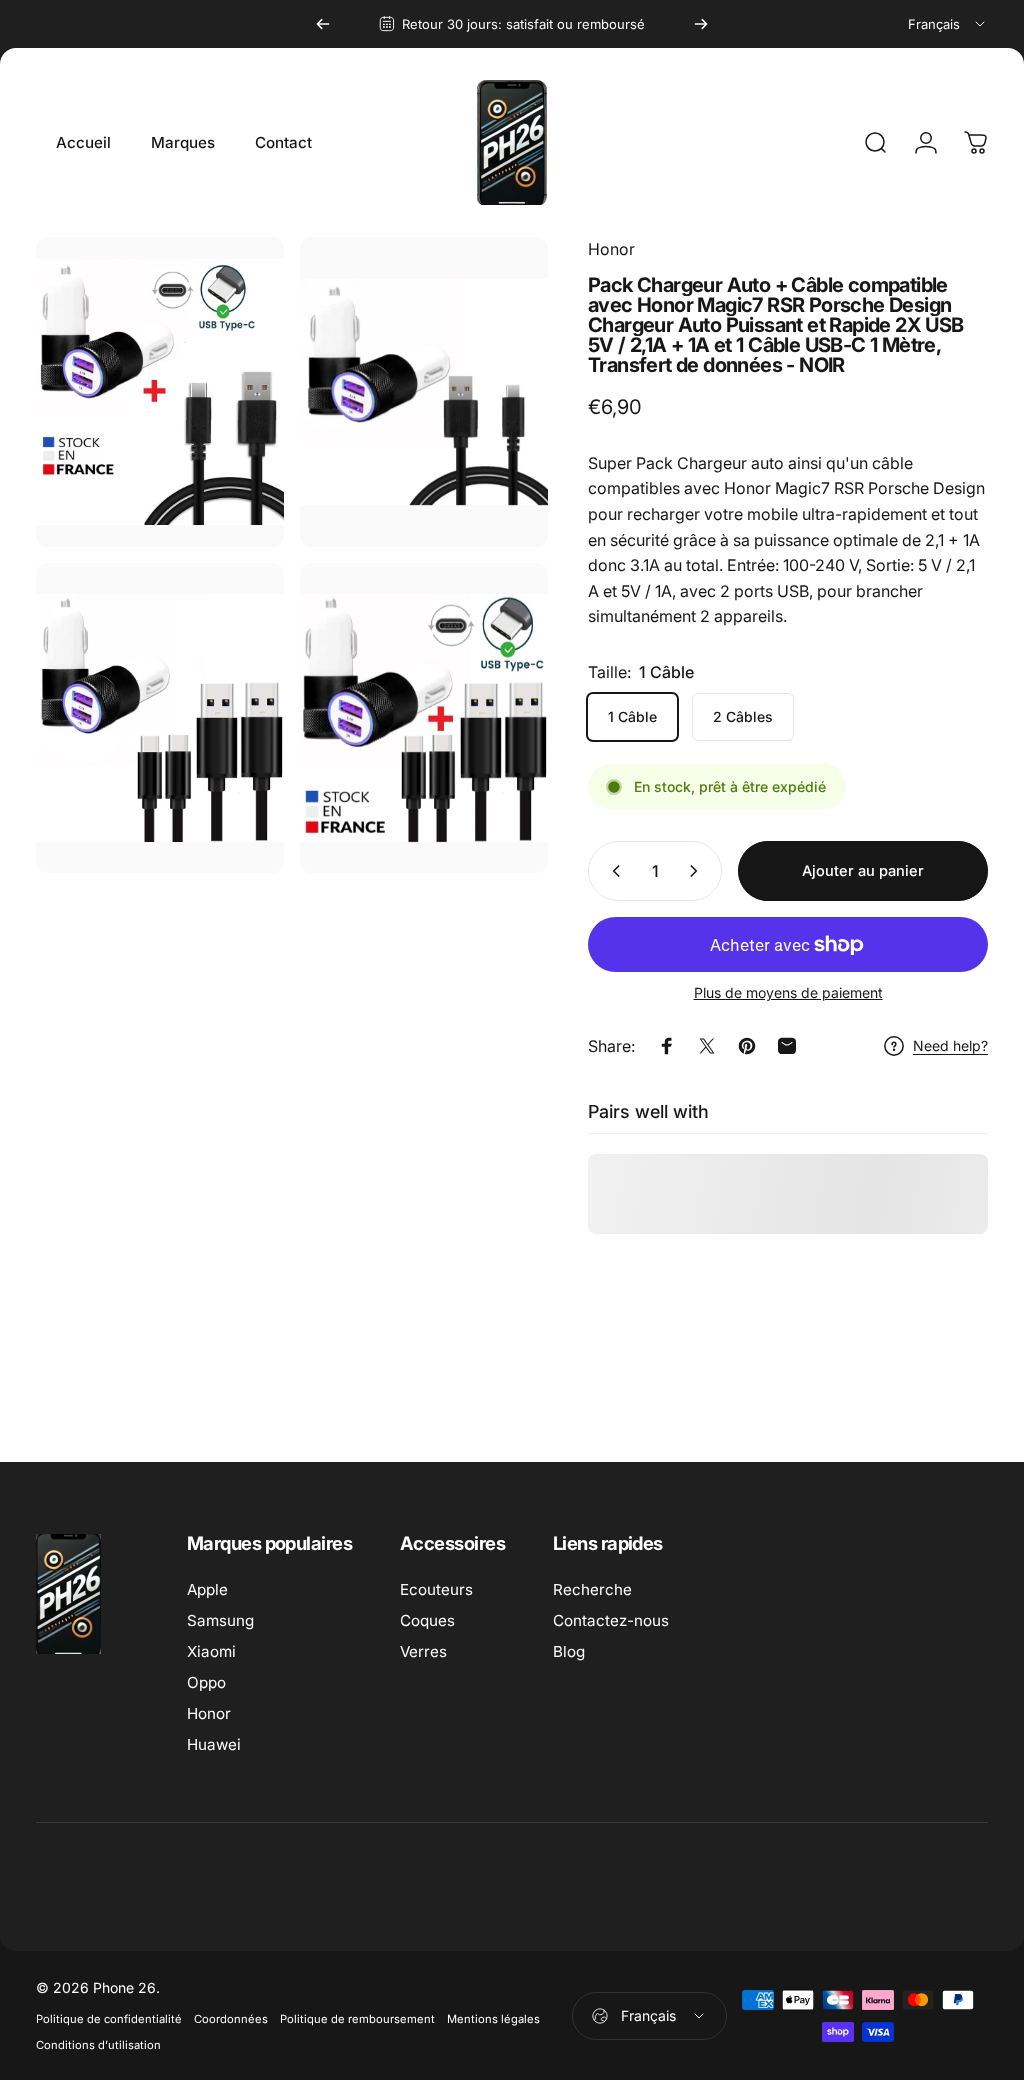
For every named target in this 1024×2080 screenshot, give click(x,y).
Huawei (214, 1744)
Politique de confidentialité (109, 2019)
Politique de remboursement (357, 2019)
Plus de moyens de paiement (788, 992)
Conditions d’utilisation (98, 2045)
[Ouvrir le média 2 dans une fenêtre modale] (160, 718)
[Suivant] (701, 24)
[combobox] (948, 24)
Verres (423, 1651)
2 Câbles (743, 716)
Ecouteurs (436, 1589)
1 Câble (632, 716)
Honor (611, 249)
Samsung (220, 1620)
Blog (569, 1651)
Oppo (206, 1682)
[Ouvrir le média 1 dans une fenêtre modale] (424, 392)
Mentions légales (493, 2019)
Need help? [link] (950, 1045)
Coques (427, 1620)
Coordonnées (231, 2019)
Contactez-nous (611, 1620)
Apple (207, 1589)
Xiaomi (211, 1651)
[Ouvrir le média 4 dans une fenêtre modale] (424, 718)
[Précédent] (323, 24)
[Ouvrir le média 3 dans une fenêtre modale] (160, 392)
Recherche (592, 1589)
